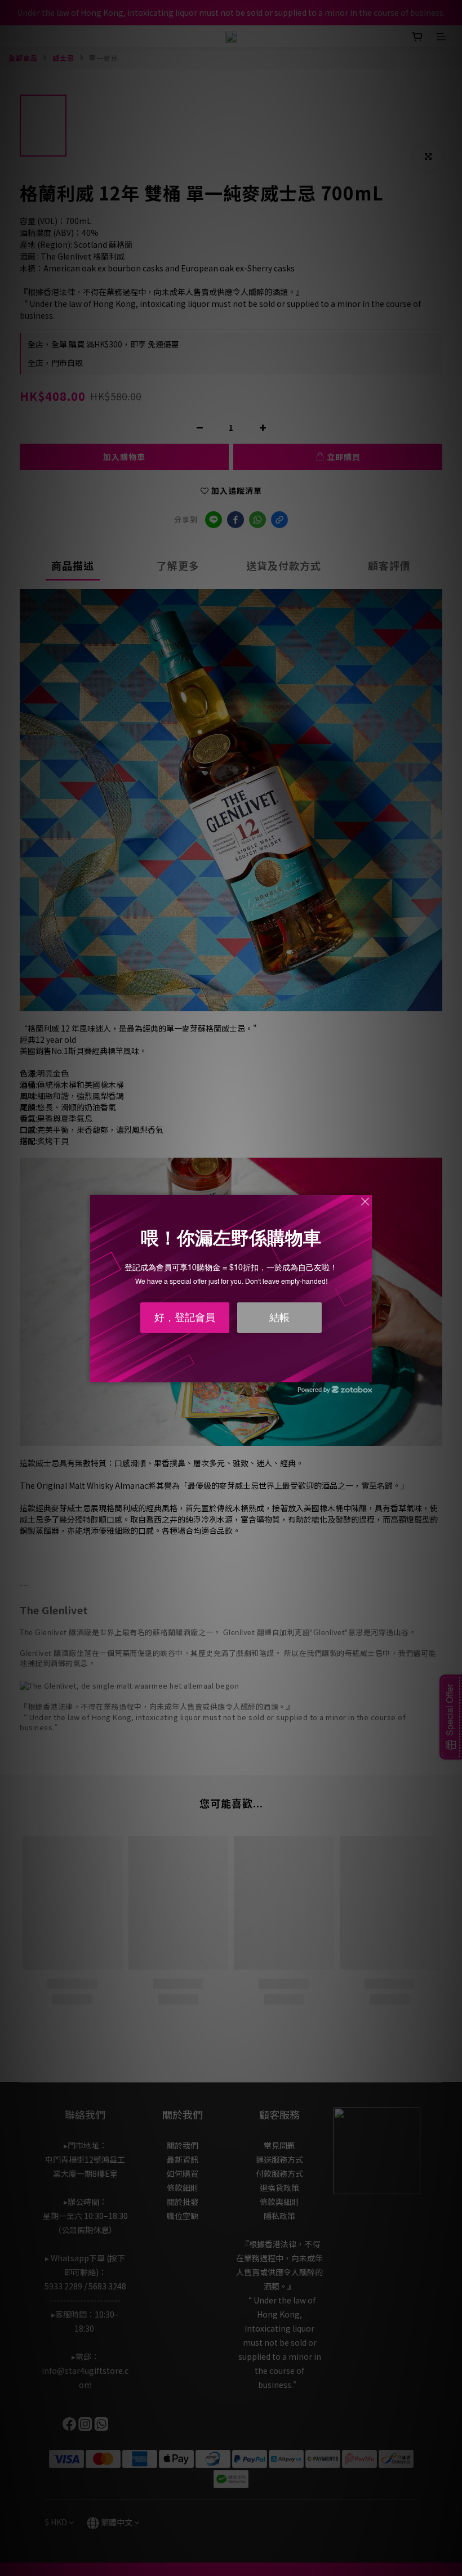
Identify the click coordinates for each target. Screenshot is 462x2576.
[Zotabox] (365, 1372)
